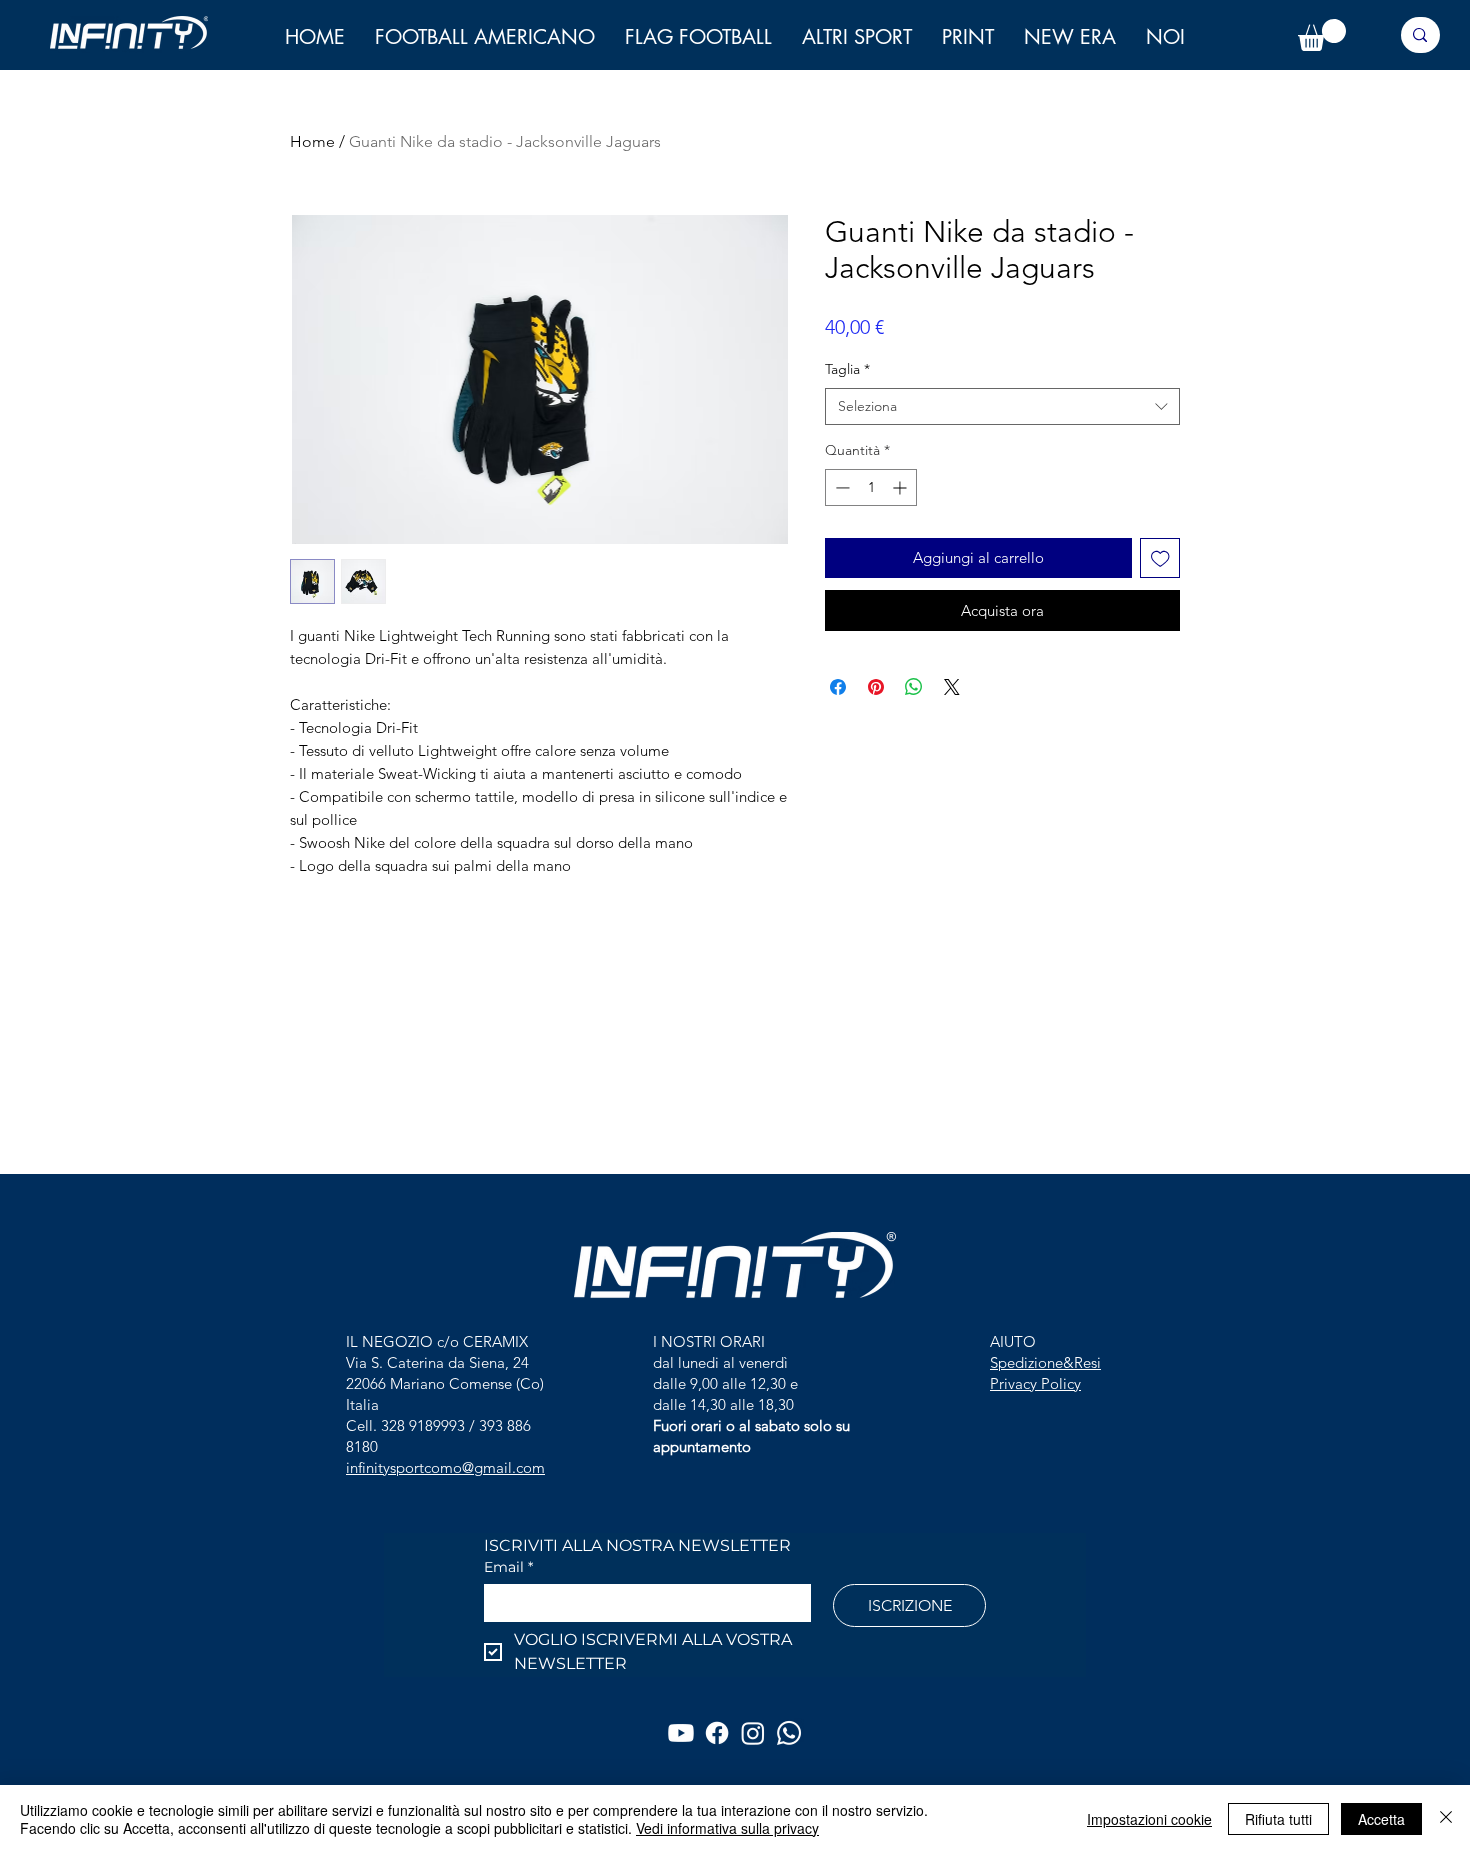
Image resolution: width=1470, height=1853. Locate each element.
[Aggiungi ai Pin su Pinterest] (876, 687)
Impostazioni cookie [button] (1149, 1819)
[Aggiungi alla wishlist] (1160, 558)
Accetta (1381, 1819)
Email (508, 1567)
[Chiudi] (1446, 1819)
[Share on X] (952, 687)
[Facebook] (717, 1733)
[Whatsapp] (789, 1733)
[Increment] (901, 487)
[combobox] (1002, 407)
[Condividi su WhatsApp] (914, 687)
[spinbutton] (871, 487)
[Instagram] (753, 1733)
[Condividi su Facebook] (838, 687)
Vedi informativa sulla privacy (727, 1828)
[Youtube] (681, 1733)
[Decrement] (840, 487)
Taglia (847, 369)
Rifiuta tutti (1278, 1819)
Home (312, 141)
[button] (1165, 37)
